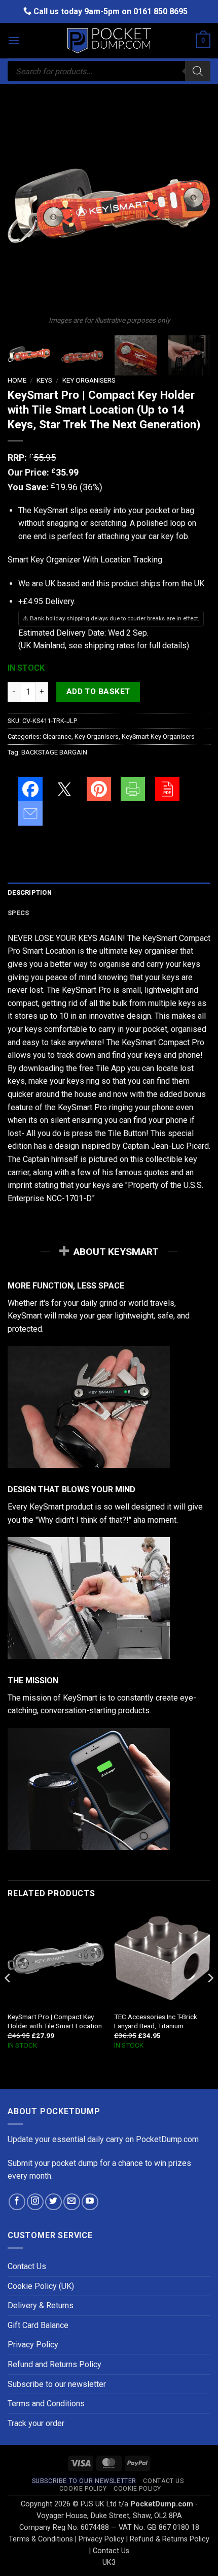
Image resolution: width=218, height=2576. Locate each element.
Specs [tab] (18, 913)
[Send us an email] (72, 2202)
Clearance (57, 736)
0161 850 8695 (160, 11)
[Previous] (24, 206)
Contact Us (27, 2266)
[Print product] (133, 789)
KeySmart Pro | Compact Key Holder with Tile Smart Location (55, 2021)
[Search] (198, 71)
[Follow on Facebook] (17, 2202)
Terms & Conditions (41, 2539)
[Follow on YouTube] (90, 2202)
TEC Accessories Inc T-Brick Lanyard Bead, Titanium (156, 2021)
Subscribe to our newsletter (57, 2384)
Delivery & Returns (41, 2305)
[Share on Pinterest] (99, 789)
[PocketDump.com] (109, 41)
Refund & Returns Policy (170, 2539)
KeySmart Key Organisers (158, 736)
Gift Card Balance (38, 2325)
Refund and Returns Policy (55, 2364)
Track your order (36, 2423)
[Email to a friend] (30, 813)
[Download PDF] (167, 789)
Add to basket (98, 692)
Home (17, 380)
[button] (14, 40)
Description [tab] (30, 892)
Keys (44, 380)
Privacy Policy (33, 2345)
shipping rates (110, 646)
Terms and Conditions (46, 2404)
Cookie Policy (83, 2489)
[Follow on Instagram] (35, 2202)
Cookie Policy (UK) (41, 2286)
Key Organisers (89, 380)
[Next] (194, 206)
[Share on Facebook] (30, 789)
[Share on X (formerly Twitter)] (64, 789)
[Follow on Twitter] (53, 2202)
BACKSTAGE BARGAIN (54, 752)
